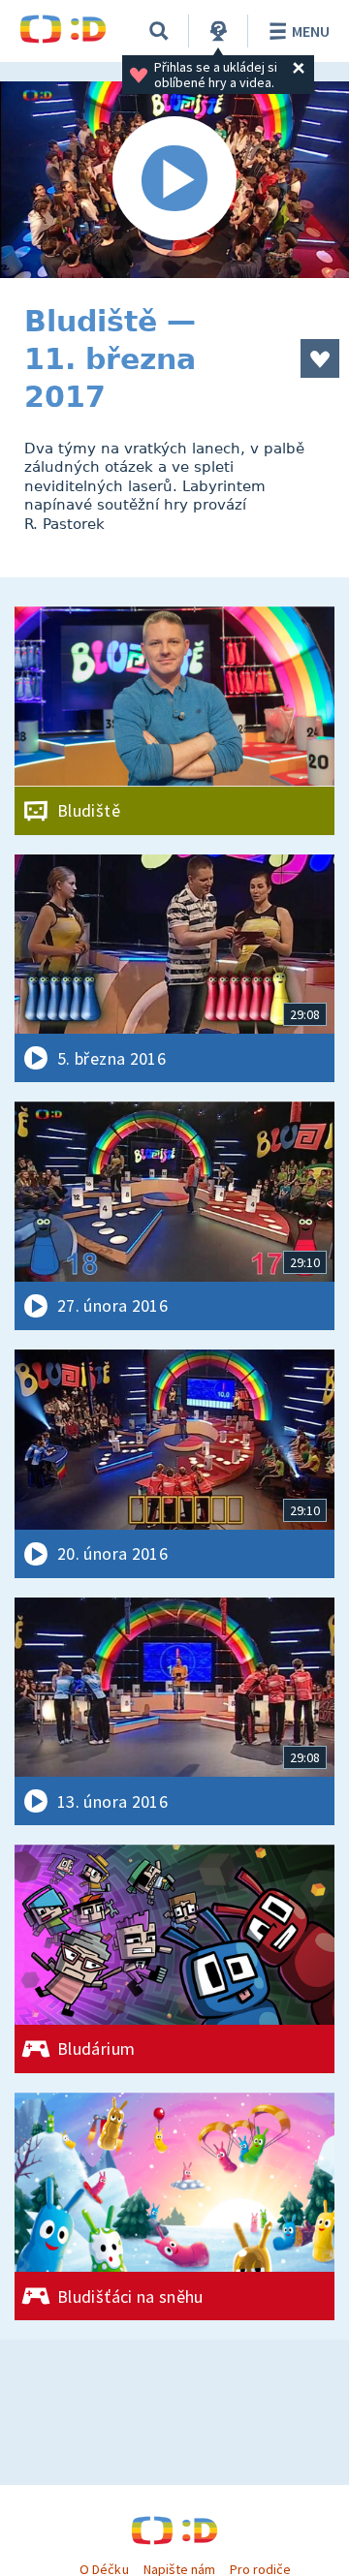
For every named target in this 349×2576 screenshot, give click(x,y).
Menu (311, 31)
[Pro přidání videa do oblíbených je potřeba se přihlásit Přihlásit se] (320, 358)
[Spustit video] (174, 180)
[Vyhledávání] (159, 31)
